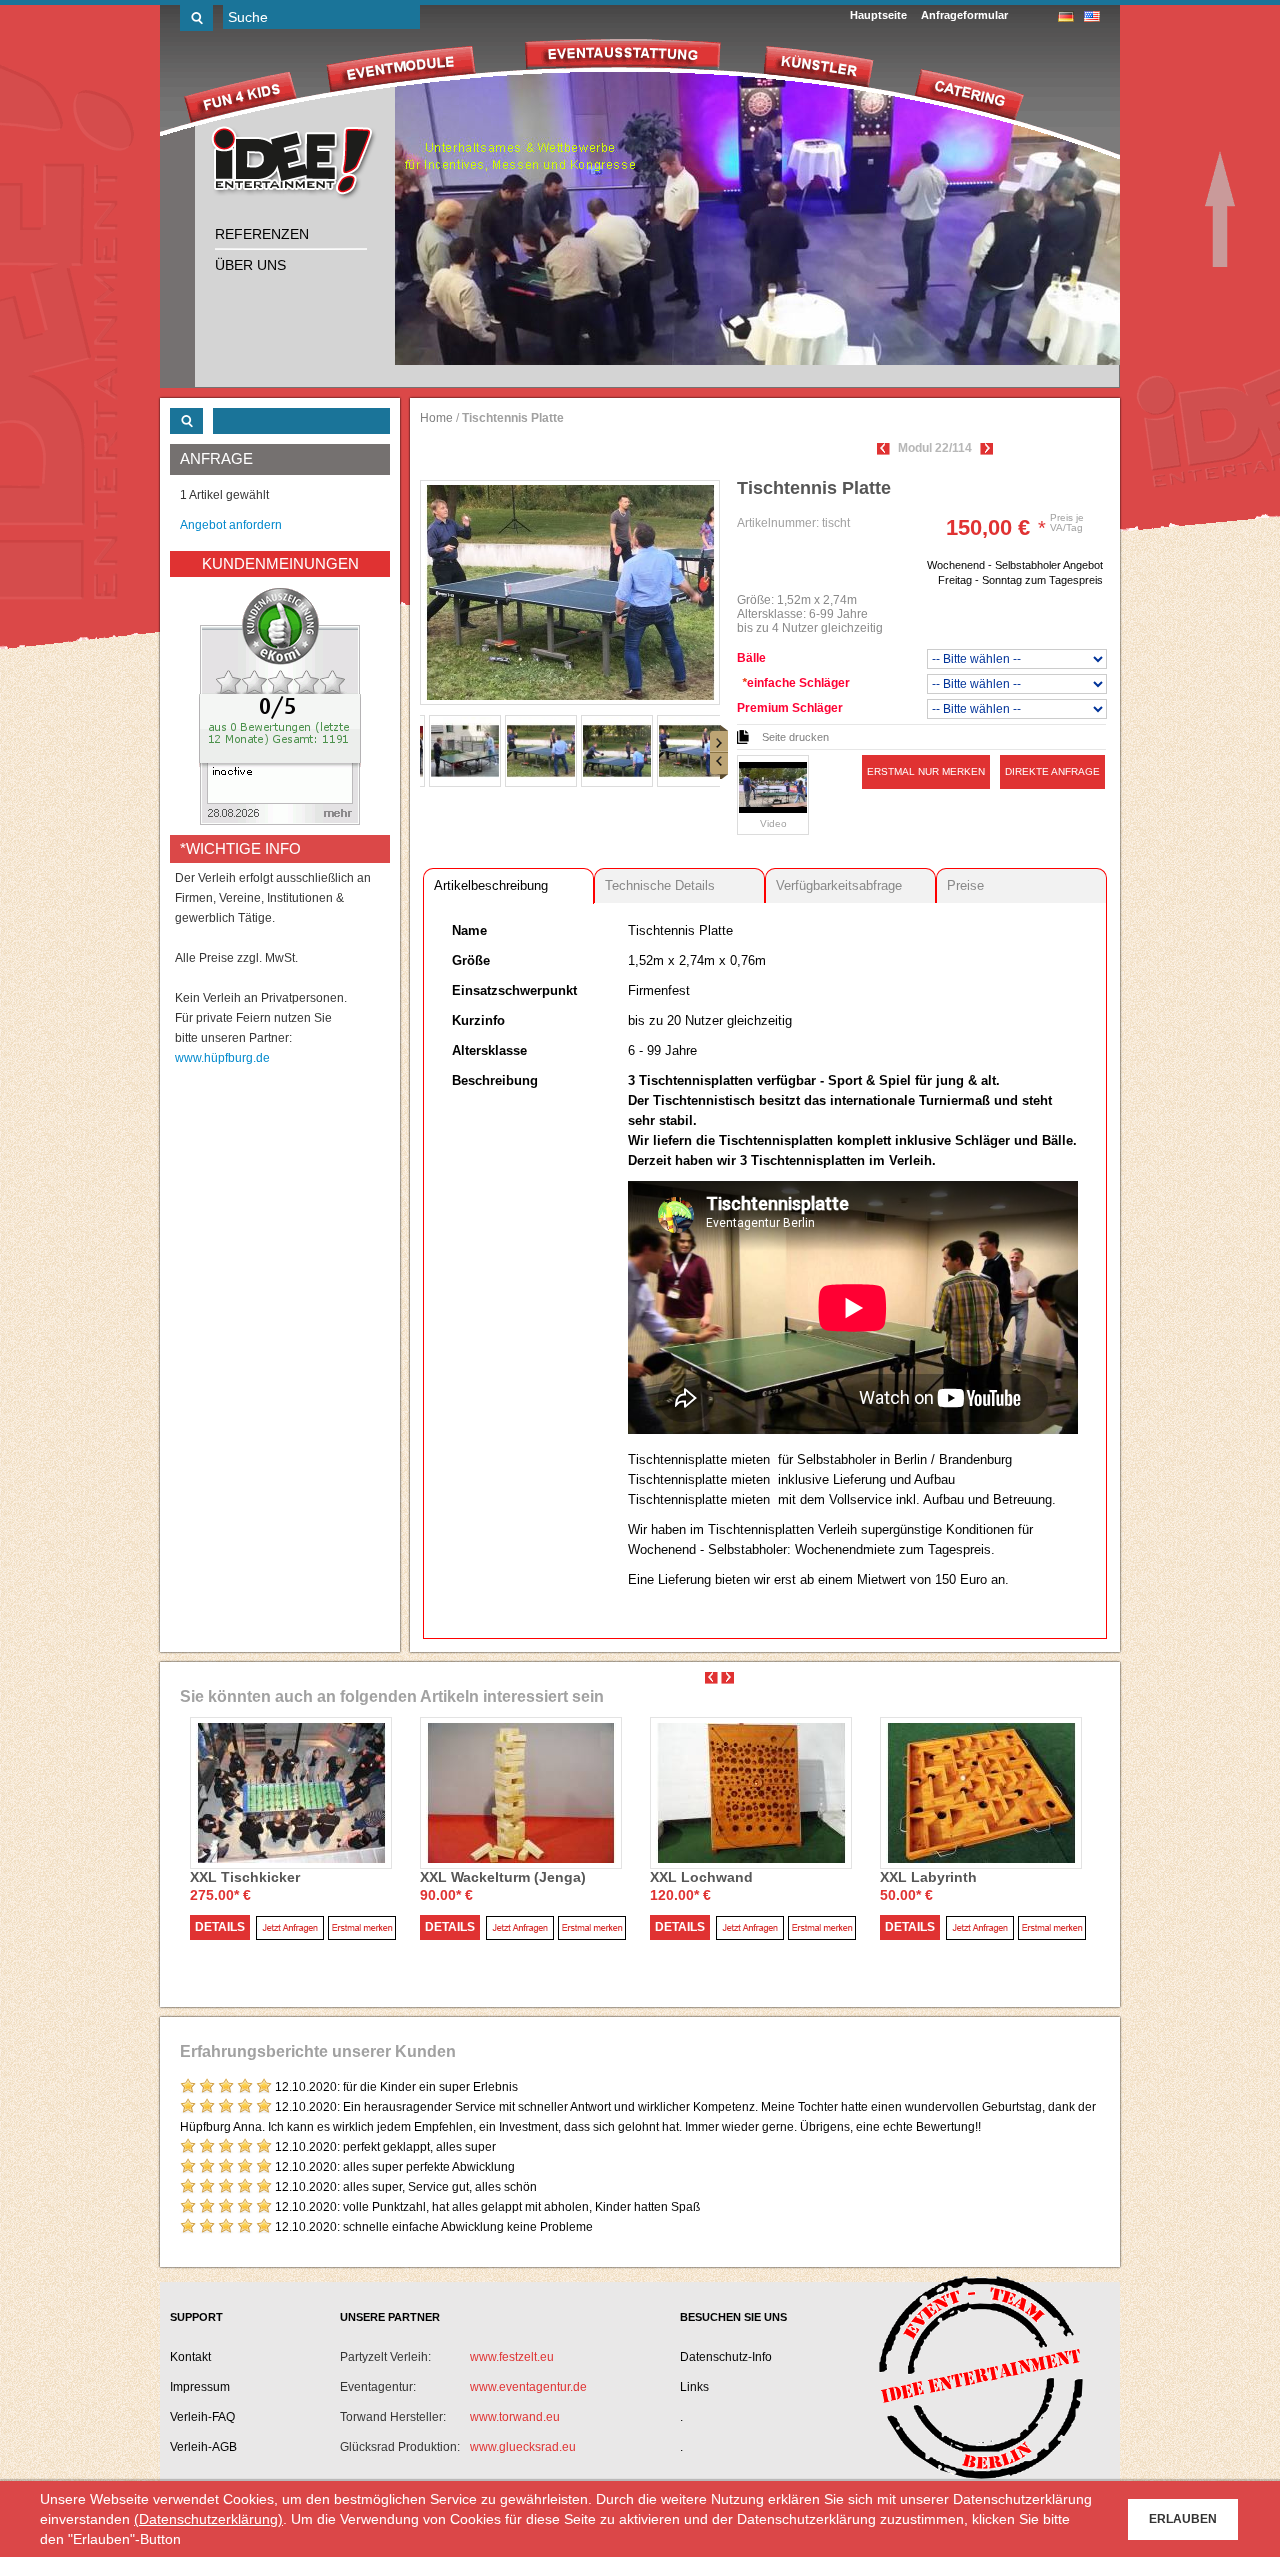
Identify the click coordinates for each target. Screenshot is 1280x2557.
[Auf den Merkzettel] (362, 1927)
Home (436, 418)
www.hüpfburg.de (222, 1058)
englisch (1092, 16)
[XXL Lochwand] (751, 1791)
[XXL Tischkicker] (291, 1791)
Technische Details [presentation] (660, 885)
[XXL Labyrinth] (981, 1791)
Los (196, 18)
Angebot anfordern (231, 525)
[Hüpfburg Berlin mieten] (294, 164)
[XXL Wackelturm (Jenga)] (521, 1791)
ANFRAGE (216, 458)
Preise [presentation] (965, 885)
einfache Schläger (796, 683)
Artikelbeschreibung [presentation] (491, 885)
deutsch (1066, 16)
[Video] (773, 787)
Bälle (751, 658)
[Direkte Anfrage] (290, 1927)
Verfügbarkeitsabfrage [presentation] (839, 885)
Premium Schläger (790, 708)
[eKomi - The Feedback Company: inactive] (280, 706)
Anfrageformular (964, 15)
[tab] (508, 885)
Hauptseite (878, 15)
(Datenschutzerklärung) (208, 2519)
